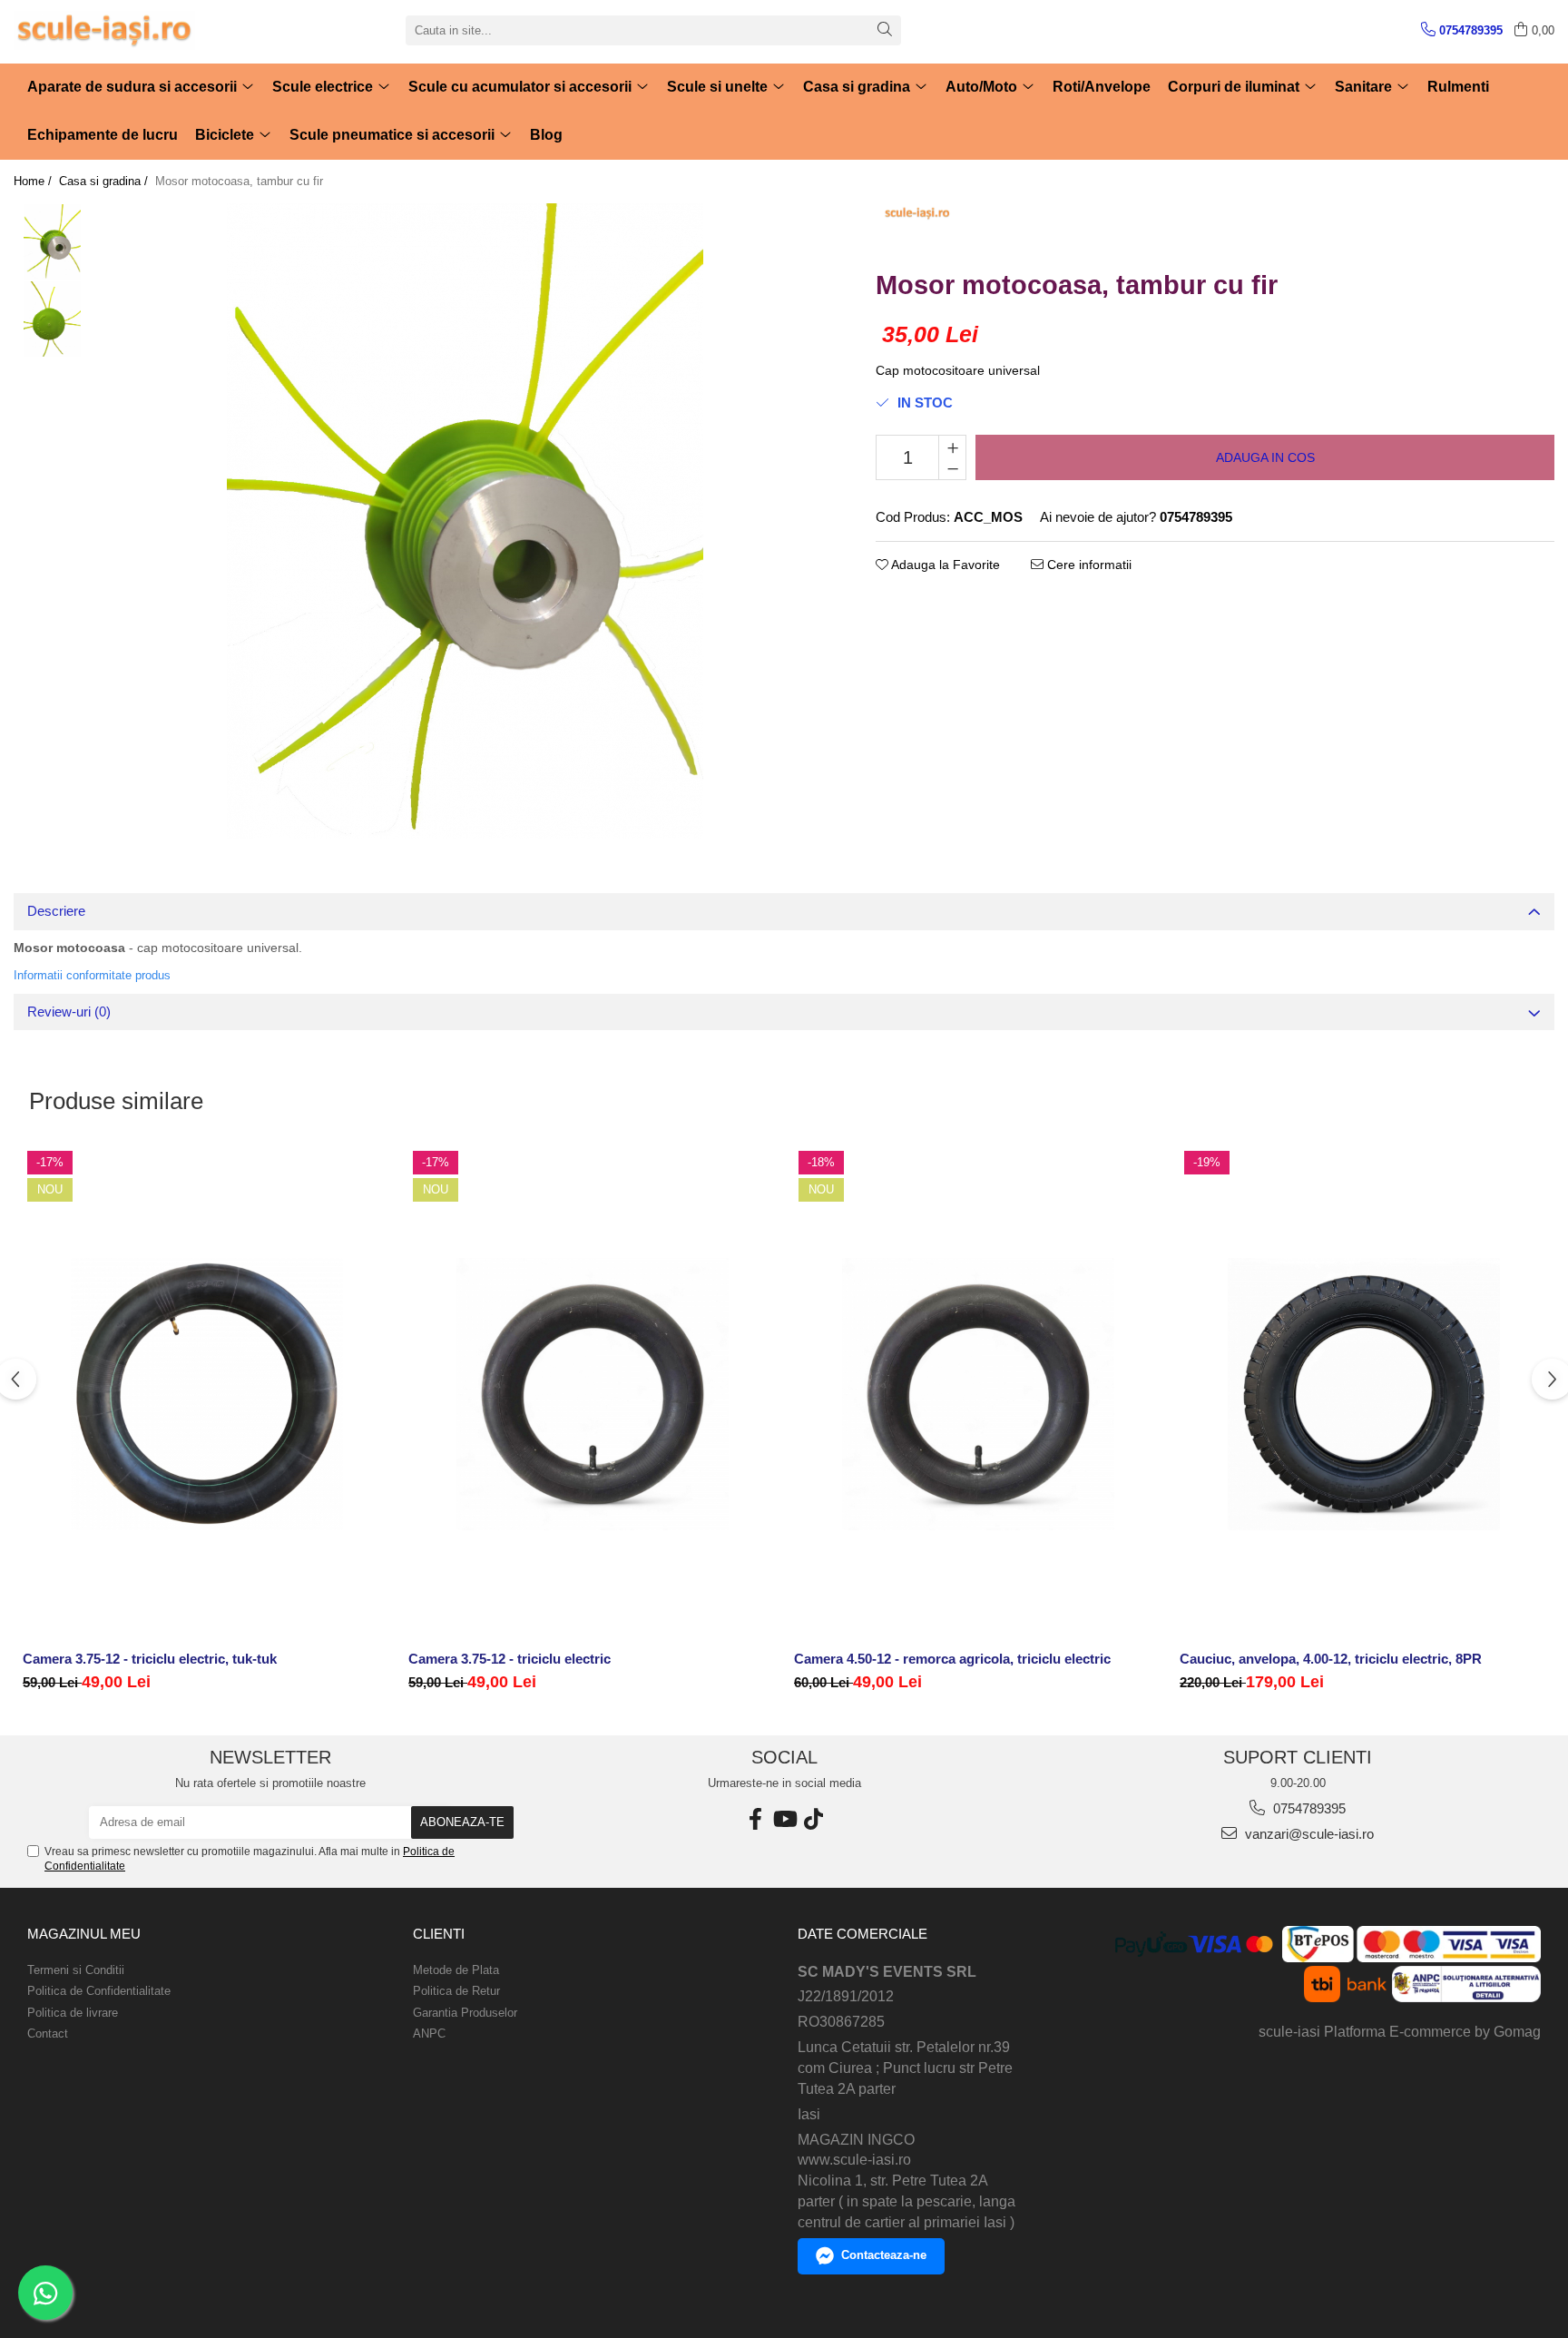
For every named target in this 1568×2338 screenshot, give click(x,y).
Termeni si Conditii (76, 1970)
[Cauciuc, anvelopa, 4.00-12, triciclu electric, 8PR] (1363, 1395)
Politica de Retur (456, 1991)
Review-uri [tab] (69, 1012)
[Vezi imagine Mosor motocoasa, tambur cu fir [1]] (52, 319)
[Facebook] (755, 1819)
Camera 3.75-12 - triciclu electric (510, 1659)
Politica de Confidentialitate (99, 1991)
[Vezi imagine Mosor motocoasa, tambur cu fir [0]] (52, 242)
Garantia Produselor (465, 2013)
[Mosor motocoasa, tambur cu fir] (465, 521)
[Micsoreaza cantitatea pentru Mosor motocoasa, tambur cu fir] (952, 468)
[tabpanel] (465, 521)
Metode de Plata (456, 1970)
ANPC (429, 2033)
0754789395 (1308, 1808)
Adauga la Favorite (944, 565)
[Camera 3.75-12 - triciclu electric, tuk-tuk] (206, 1395)
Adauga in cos (1265, 457)
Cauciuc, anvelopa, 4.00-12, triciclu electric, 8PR (1331, 1659)
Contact (48, 2033)
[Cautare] (885, 30)
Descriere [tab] (56, 911)
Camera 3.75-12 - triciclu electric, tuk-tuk (150, 1659)
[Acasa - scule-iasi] (104, 30)
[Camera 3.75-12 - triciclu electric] (592, 1395)
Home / (34, 181)
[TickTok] (813, 1819)
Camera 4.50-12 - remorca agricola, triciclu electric (952, 1659)
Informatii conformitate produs (92, 975)
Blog (546, 135)
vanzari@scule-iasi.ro (1308, 1834)
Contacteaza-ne (884, 2255)
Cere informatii (1088, 565)
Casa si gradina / (105, 181)
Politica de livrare (73, 2013)
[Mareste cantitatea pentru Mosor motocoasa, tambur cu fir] (952, 447)
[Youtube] (784, 1819)
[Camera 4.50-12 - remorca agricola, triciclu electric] (978, 1395)
